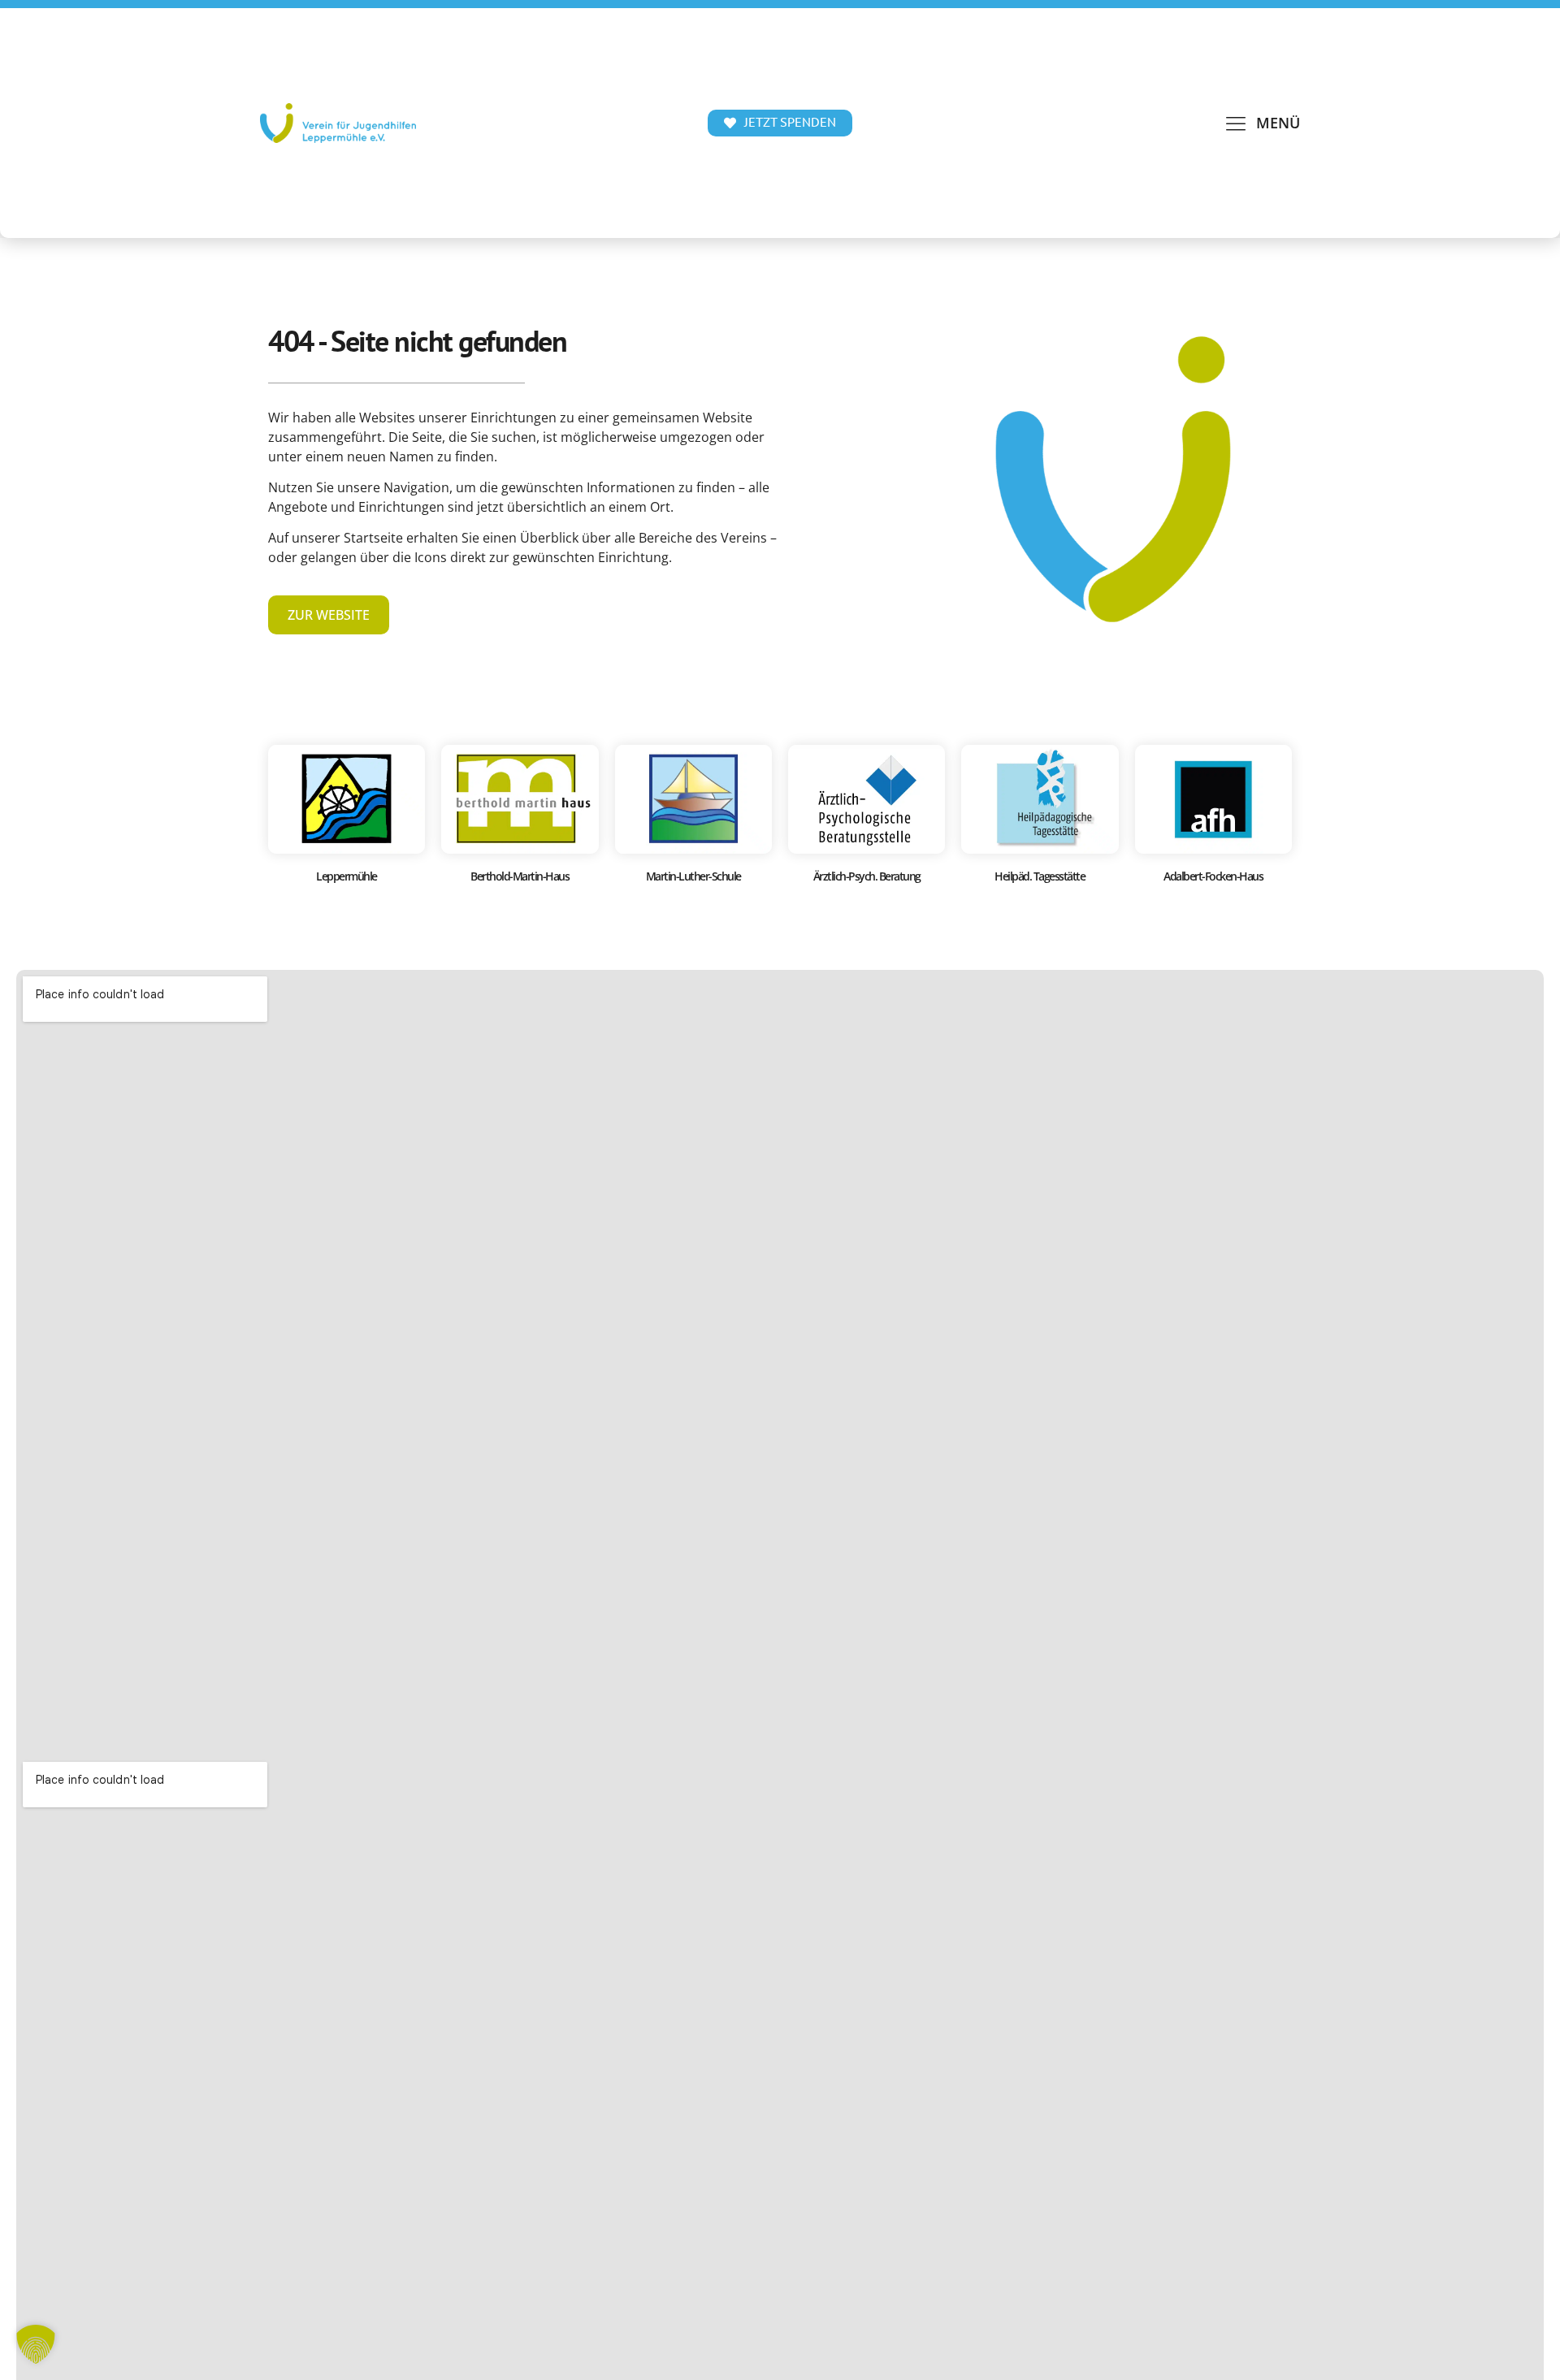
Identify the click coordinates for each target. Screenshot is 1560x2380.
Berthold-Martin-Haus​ (520, 876)
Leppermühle (347, 876)
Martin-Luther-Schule (693, 876)
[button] (1262, 123)
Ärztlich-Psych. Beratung (867, 876)
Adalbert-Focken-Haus (1213, 876)
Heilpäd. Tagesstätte (1040, 876)
